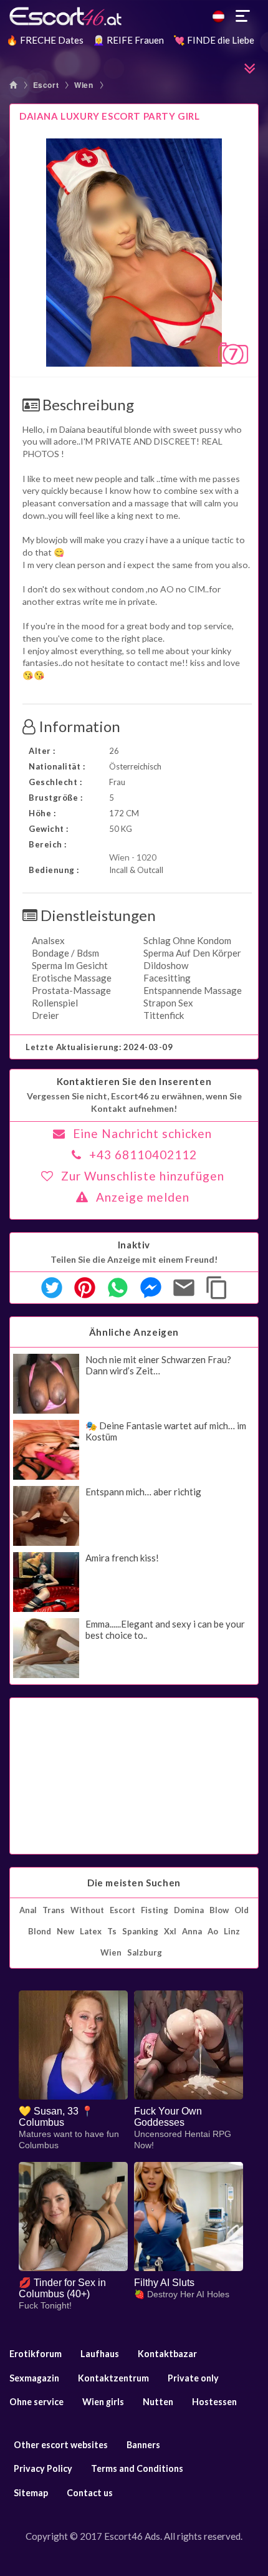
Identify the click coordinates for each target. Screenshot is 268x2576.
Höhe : (42, 813)
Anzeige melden (143, 1197)
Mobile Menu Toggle (243, 16)
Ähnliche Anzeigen (134, 1332)
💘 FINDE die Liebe (214, 40)
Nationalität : (57, 766)
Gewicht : (49, 829)
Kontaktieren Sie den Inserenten (134, 1081)
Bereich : (48, 844)
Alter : (42, 751)
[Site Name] (134, 16)
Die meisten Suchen (134, 1883)
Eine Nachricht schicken (142, 1133)
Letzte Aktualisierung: (99, 1047)
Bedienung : (54, 870)
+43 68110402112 (143, 1155)
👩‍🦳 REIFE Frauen (128, 40)
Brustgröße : (55, 798)
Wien (84, 85)
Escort (46, 85)
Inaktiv (134, 1245)
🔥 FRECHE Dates (45, 40)
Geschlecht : (55, 782)
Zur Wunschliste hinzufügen (143, 1176)
